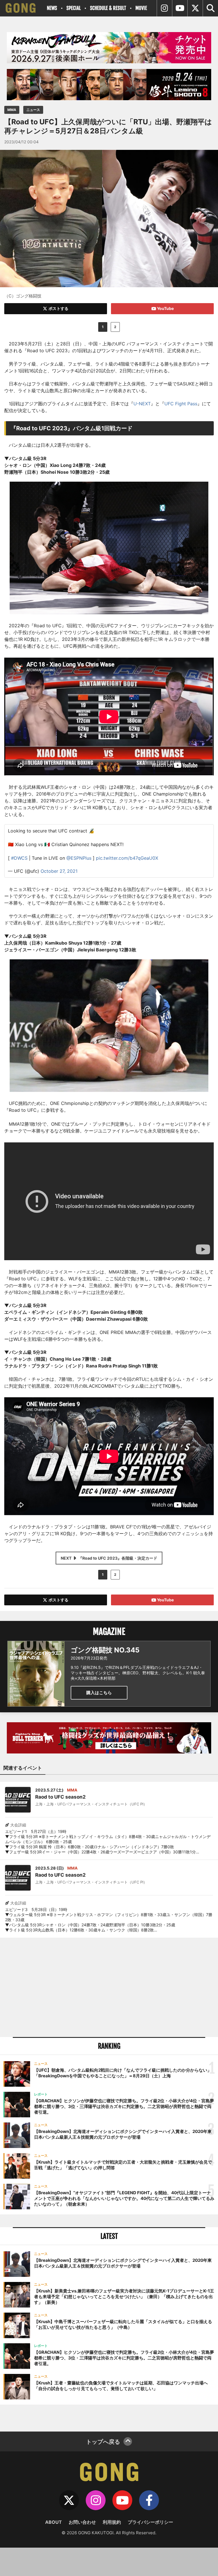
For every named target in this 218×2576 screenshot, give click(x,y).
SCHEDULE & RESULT (108, 8)
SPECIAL (74, 8)
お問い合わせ (82, 2522)
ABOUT (54, 2522)
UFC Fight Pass (181, 404)
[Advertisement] (109, 1987)
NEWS (52, 8)
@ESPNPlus (79, 858)
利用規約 (112, 2522)
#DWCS (19, 858)
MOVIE (141, 8)
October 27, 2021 (59, 871)
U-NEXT (142, 404)
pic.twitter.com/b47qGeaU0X (127, 858)
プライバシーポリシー (150, 2522)
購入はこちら (99, 1693)
